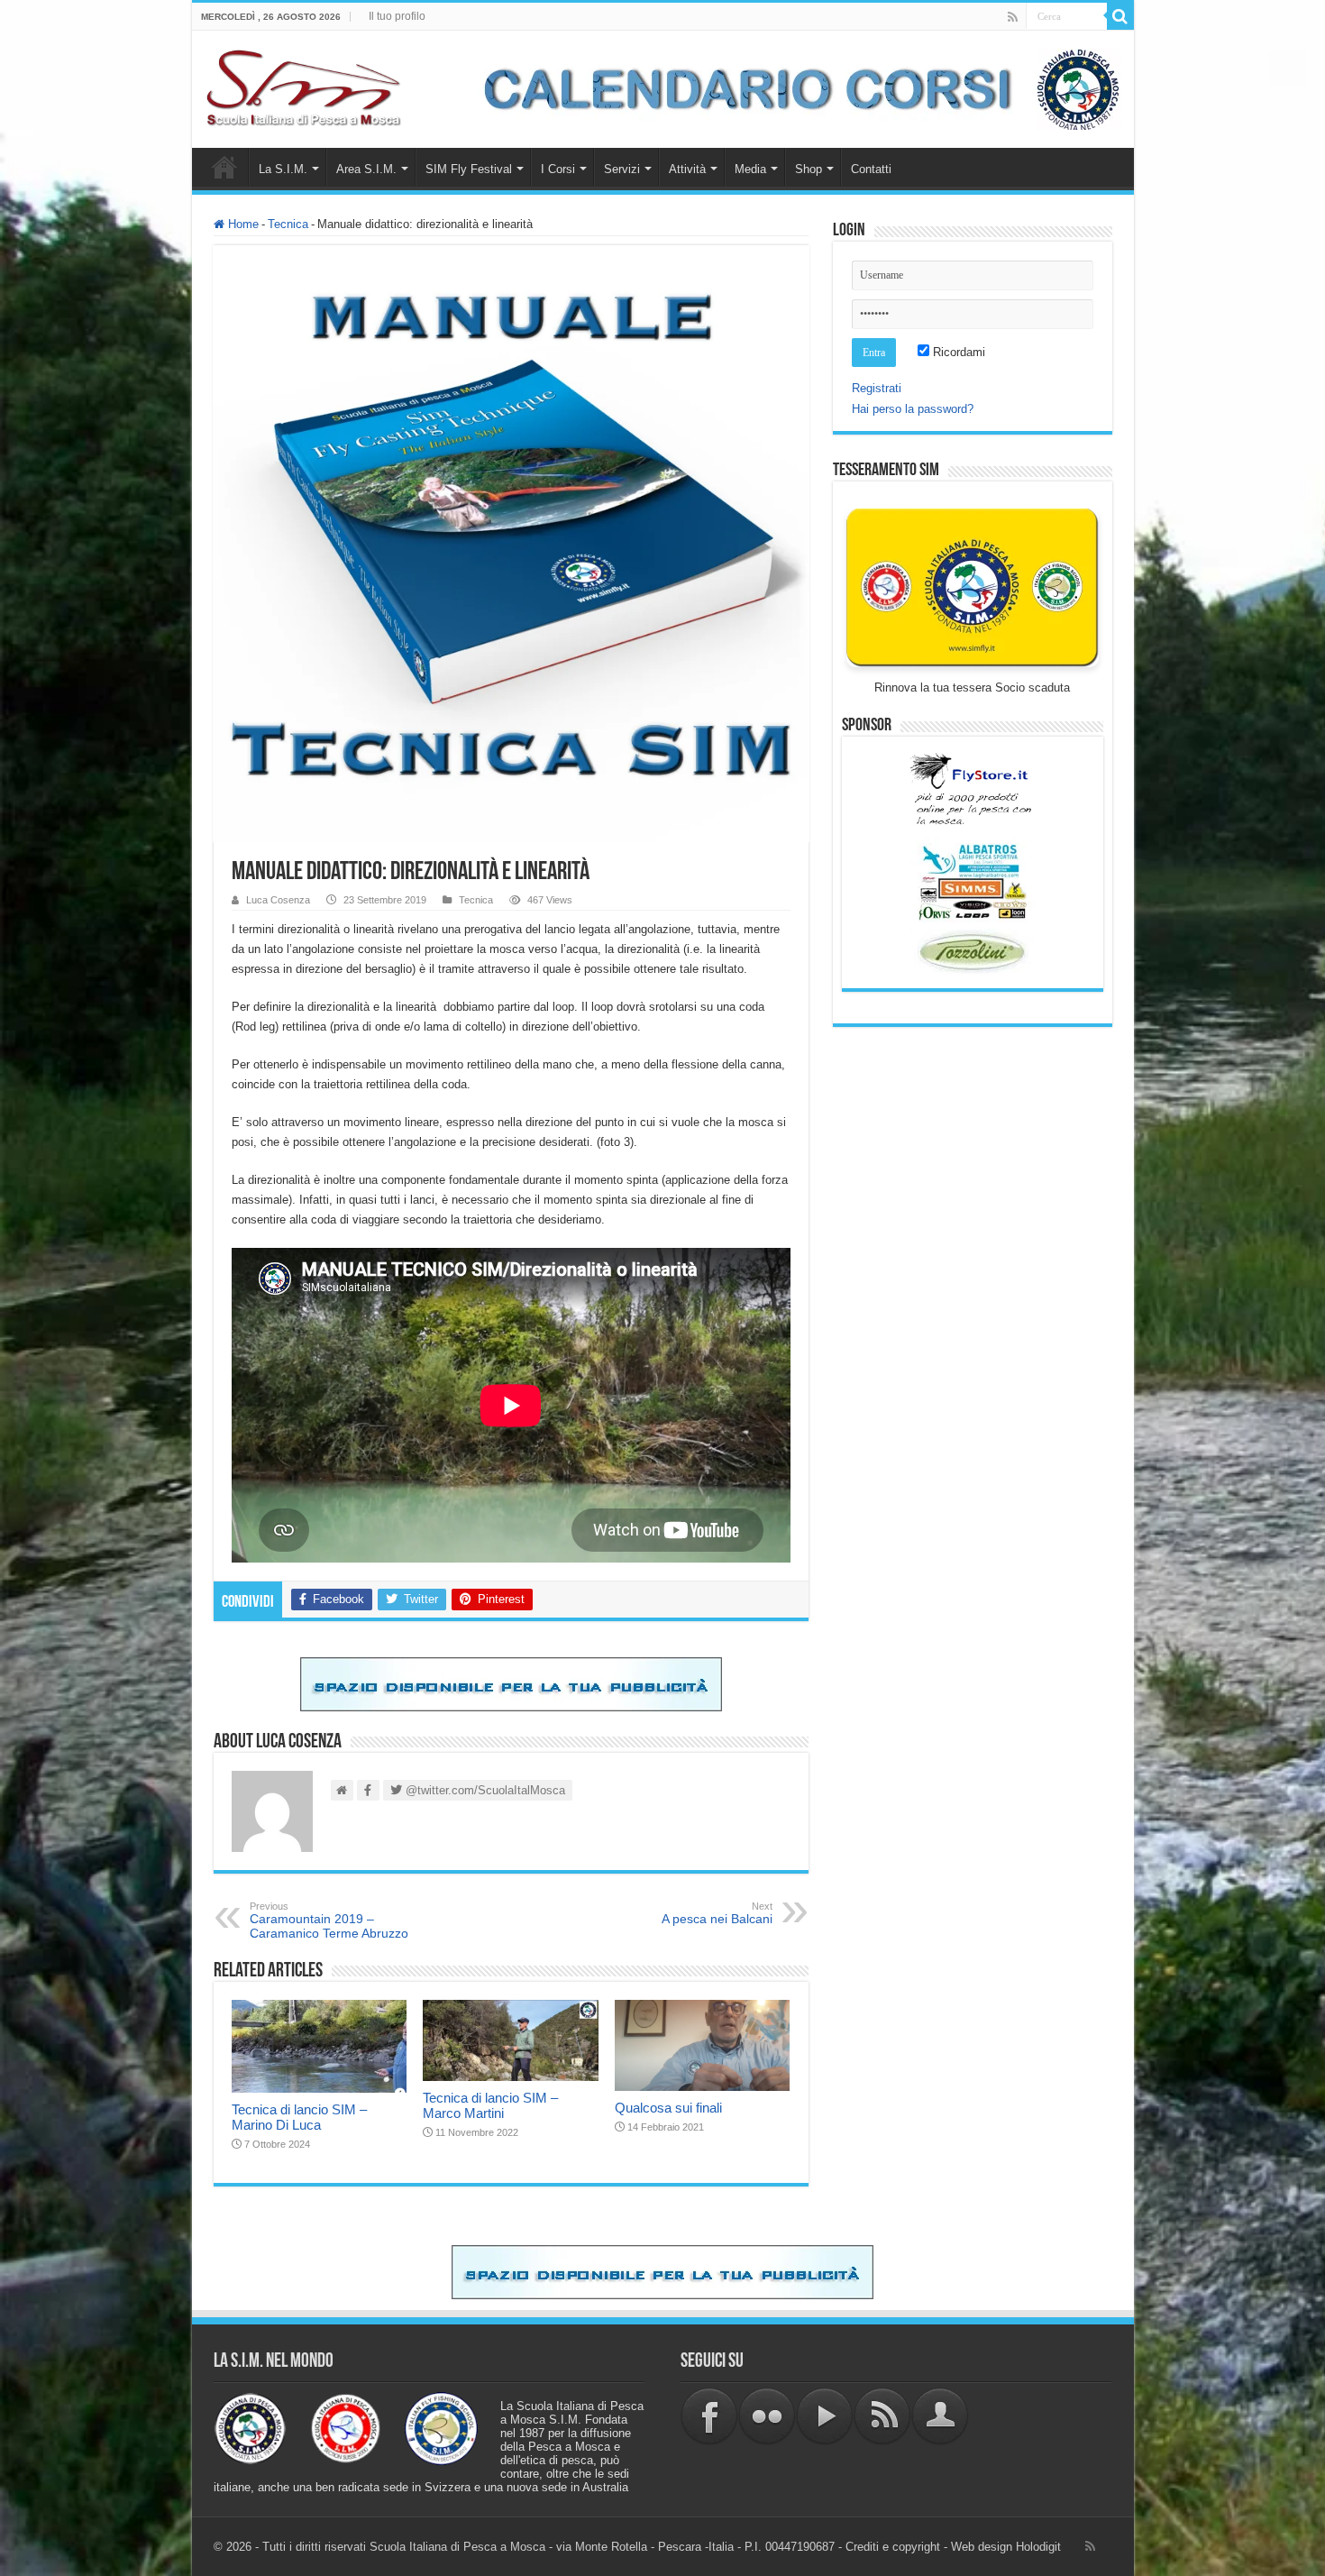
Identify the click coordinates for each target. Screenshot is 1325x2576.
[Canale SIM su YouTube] (825, 2416)
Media (750, 169)
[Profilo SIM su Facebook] (709, 2416)
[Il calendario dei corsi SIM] (792, 88)
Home (224, 167)
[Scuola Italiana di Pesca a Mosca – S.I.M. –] (304, 86)
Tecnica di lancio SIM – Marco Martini (490, 2105)
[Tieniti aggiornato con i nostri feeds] (882, 2416)
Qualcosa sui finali (668, 2108)
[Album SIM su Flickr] (767, 2416)
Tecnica (288, 224)
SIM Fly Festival (469, 169)
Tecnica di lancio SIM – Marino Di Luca (299, 2117)
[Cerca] (1120, 16)
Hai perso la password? (913, 409)
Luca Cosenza (278, 900)
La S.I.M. (283, 169)
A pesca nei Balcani (717, 1913)
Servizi (622, 169)
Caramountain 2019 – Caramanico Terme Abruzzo (329, 1921)
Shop (809, 169)
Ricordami (957, 352)
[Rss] (1013, 17)
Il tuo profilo (397, 16)
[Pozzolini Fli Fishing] (973, 952)
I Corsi (558, 169)
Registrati (877, 388)
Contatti (871, 169)
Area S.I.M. (366, 169)
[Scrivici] (940, 2416)
